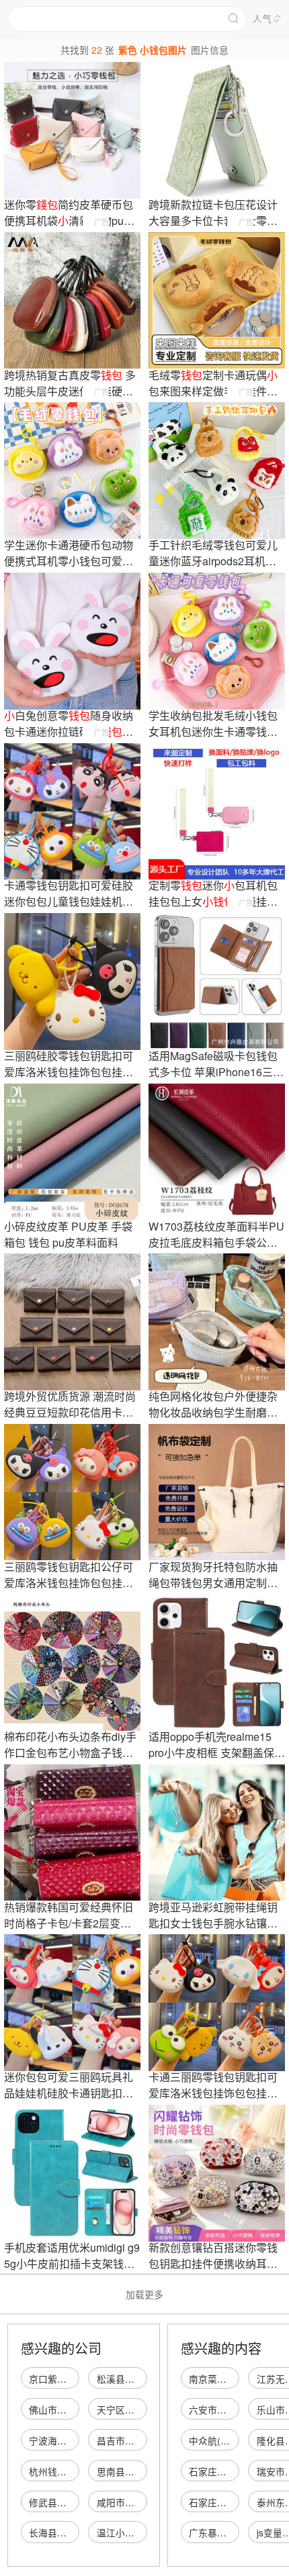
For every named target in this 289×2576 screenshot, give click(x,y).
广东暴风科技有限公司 (236, 2532)
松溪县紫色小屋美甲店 (144, 2379)
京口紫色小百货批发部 (76, 2379)
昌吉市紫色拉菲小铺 (139, 2440)
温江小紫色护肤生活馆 (144, 2532)
